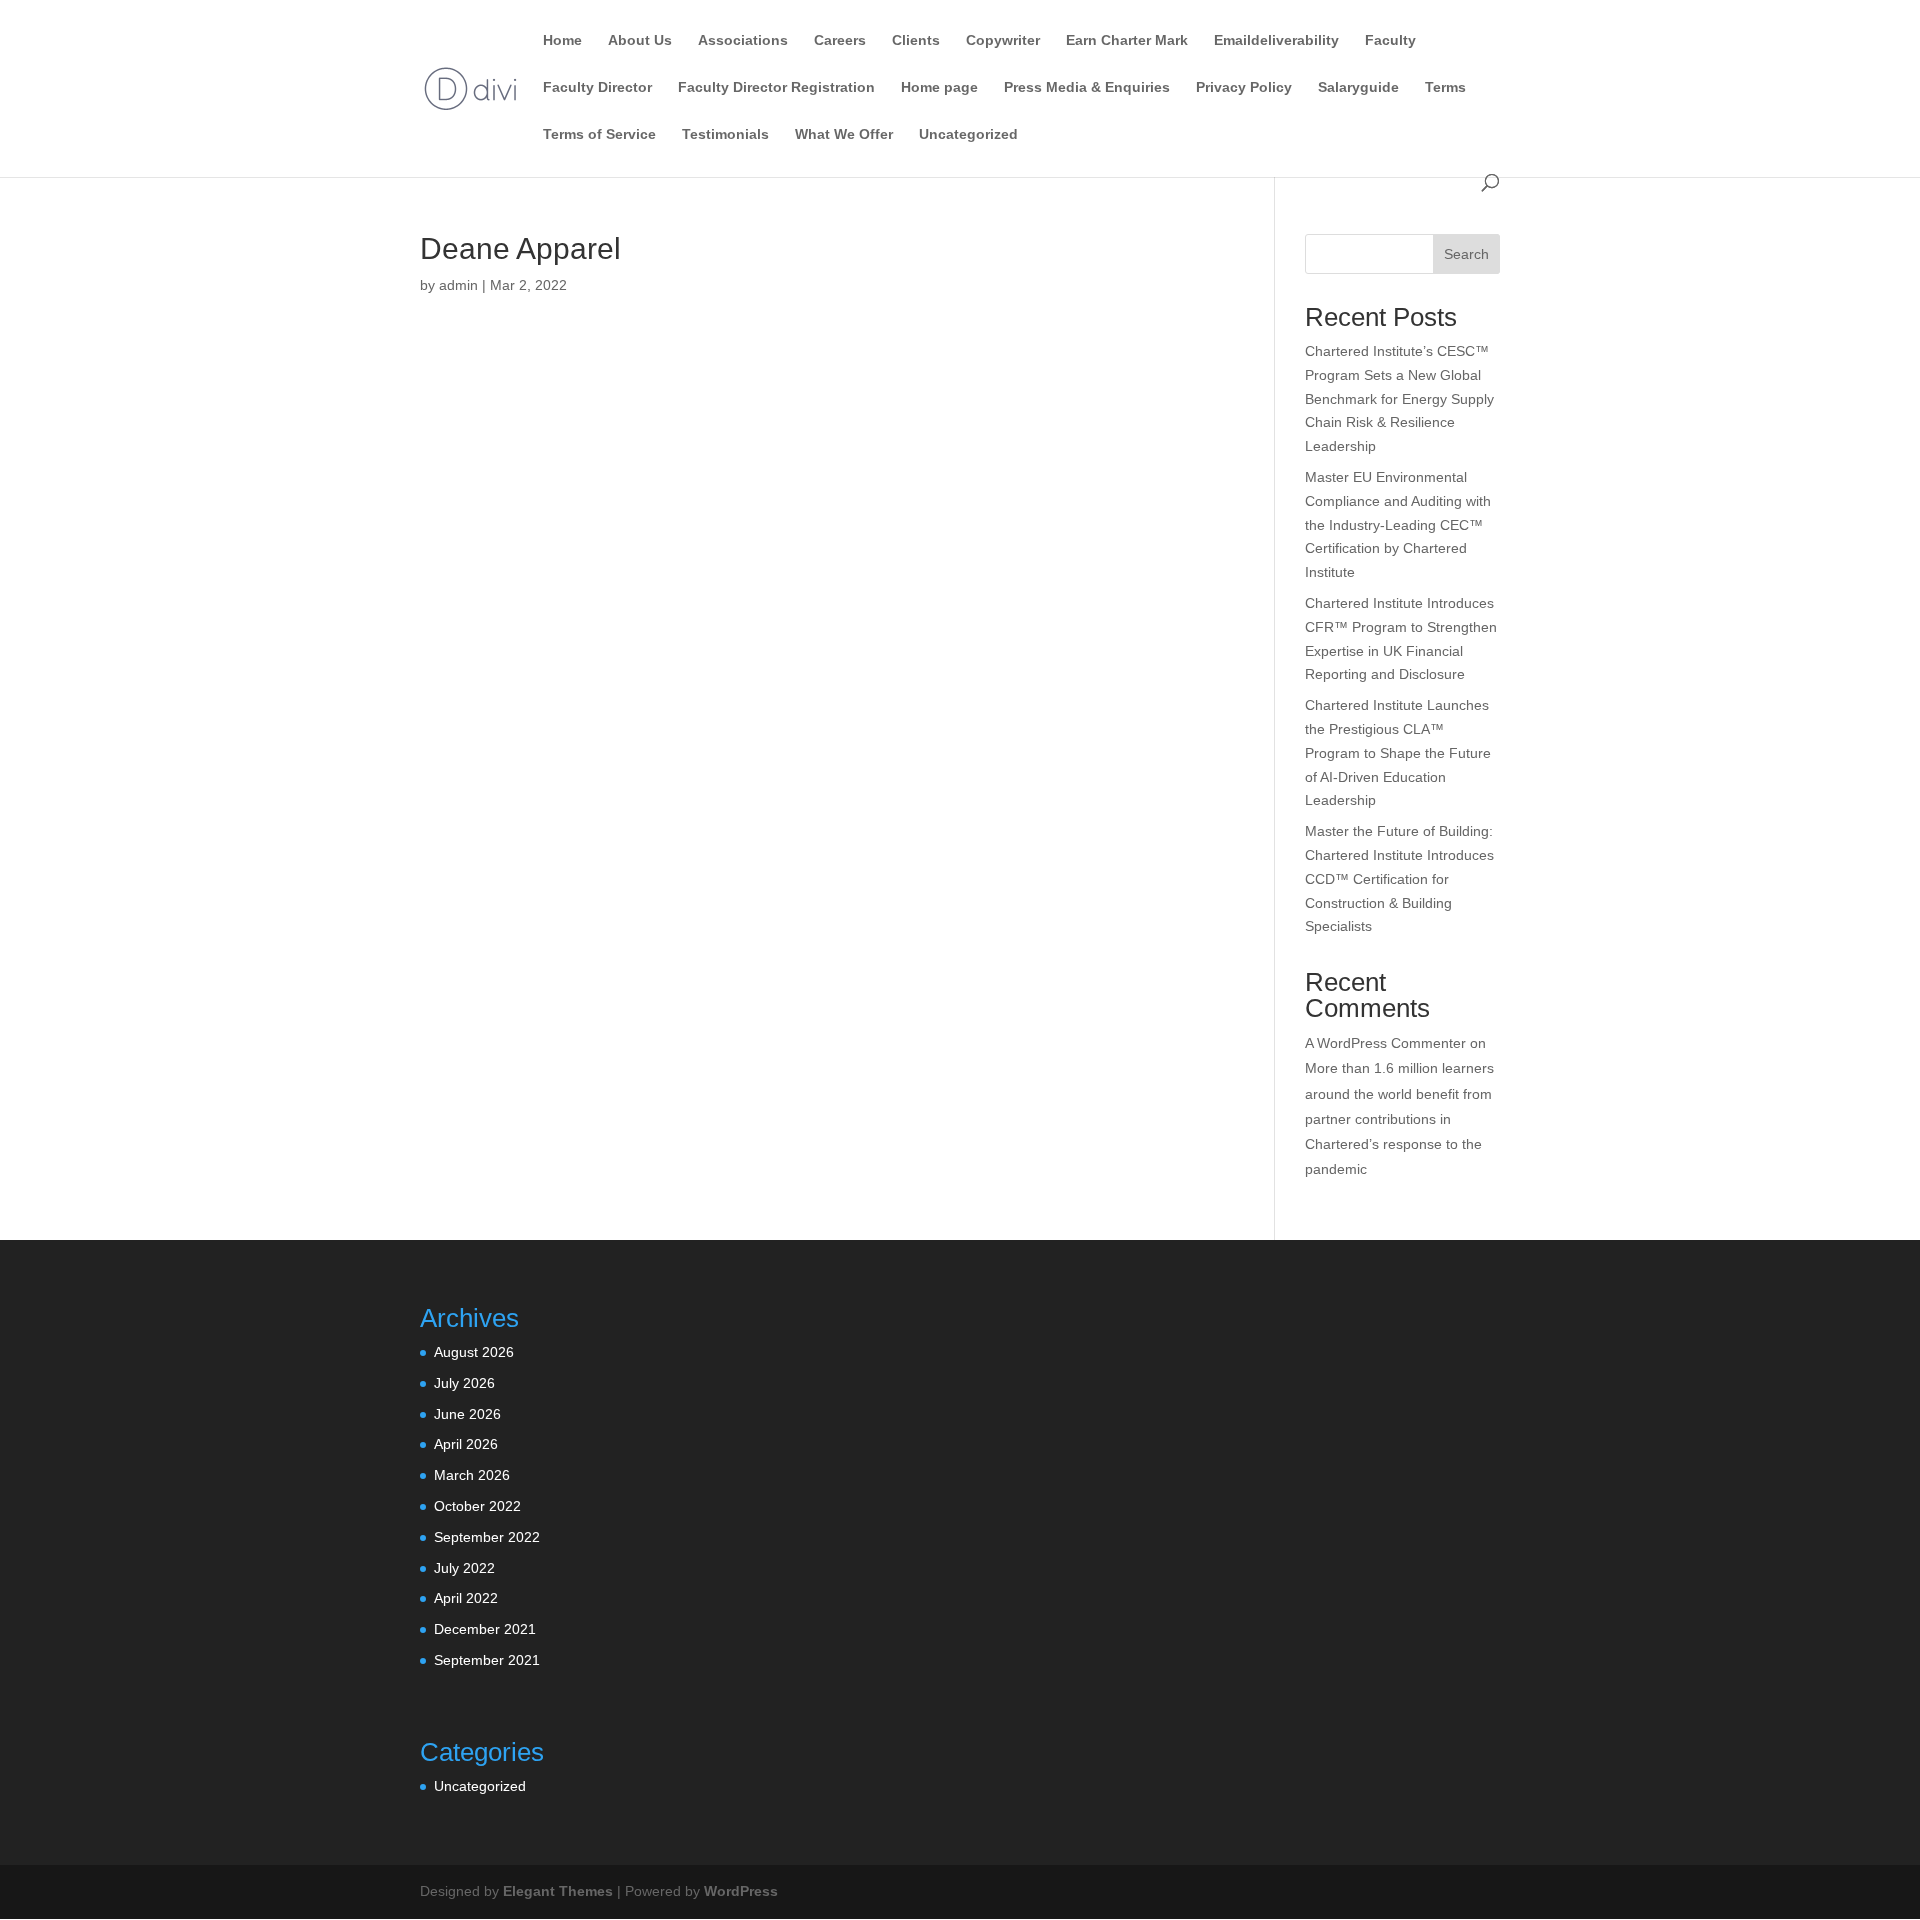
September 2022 (487, 1537)
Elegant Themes (558, 1891)
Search (1466, 254)
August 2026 (474, 1352)
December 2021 (485, 1629)
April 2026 (466, 1444)
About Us (640, 40)
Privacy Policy (1244, 87)
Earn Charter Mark (1127, 40)
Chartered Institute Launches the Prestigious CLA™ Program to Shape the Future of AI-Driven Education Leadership (1398, 752)
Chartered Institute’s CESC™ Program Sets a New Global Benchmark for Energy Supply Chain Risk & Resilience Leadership (1399, 398)
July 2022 (464, 1568)
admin (458, 285)
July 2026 (464, 1383)
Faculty (1390, 40)
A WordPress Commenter (1385, 1043)
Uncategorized (968, 134)
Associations (743, 40)
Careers (840, 40)
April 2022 (466, 1598)
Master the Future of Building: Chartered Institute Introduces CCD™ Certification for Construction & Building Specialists (1399, 878)
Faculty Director (597, 87)
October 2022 (477, 1506)
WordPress (741, 1891)
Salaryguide (1358, 87)
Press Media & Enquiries (1087, 87)
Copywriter (1003, 40)
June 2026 (467, 1414)
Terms (1445, 87)
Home (562, 40)
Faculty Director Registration (776, 87)
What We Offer (844, 134)
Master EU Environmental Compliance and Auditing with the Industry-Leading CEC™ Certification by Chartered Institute (1398, 524)
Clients (916, 40)
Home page (939, 87)
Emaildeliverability (1276, 40)
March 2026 (472, 1475)
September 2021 (487, 1660)
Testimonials (725, 134)
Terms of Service (599, 134)
